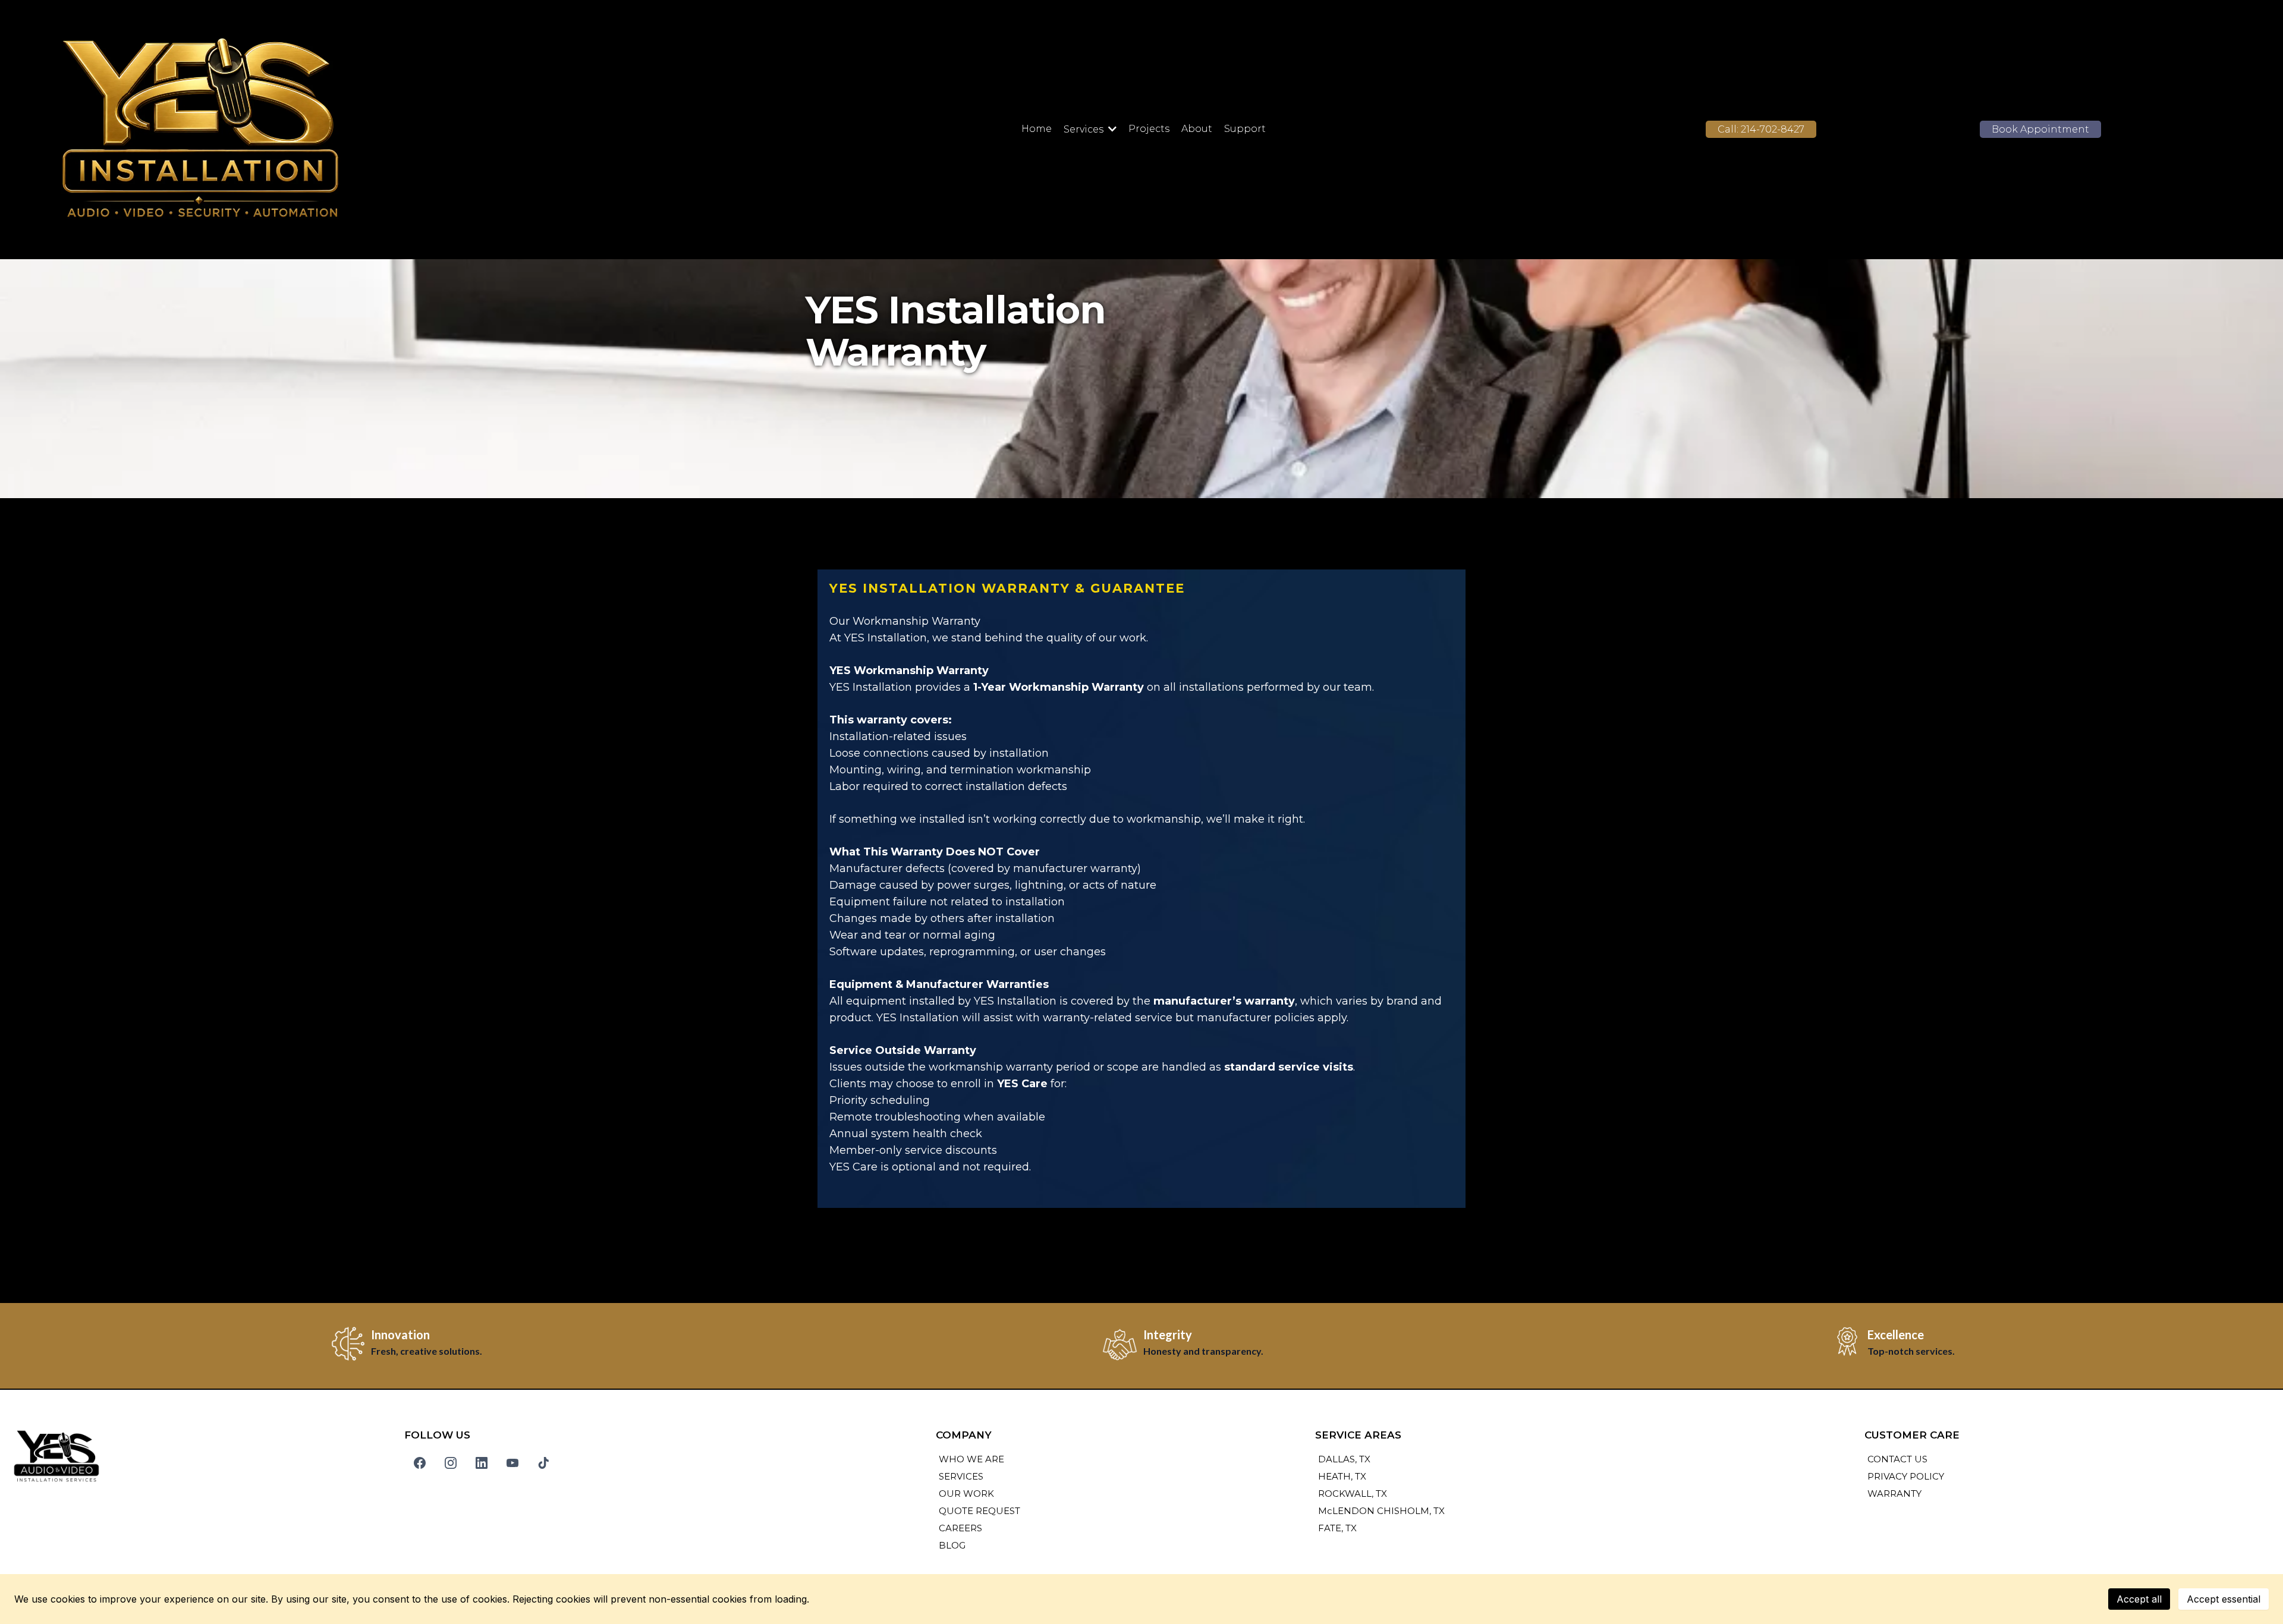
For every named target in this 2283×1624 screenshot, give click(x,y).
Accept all (2139, 1599)
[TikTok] (543, 1463)
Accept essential (2224, 1599)
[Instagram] (451, 1463)
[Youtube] (512, 1463)
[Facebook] (420, 1463)
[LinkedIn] (482, 1463)
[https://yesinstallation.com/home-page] (383, 130)
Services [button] (1085, 129)
